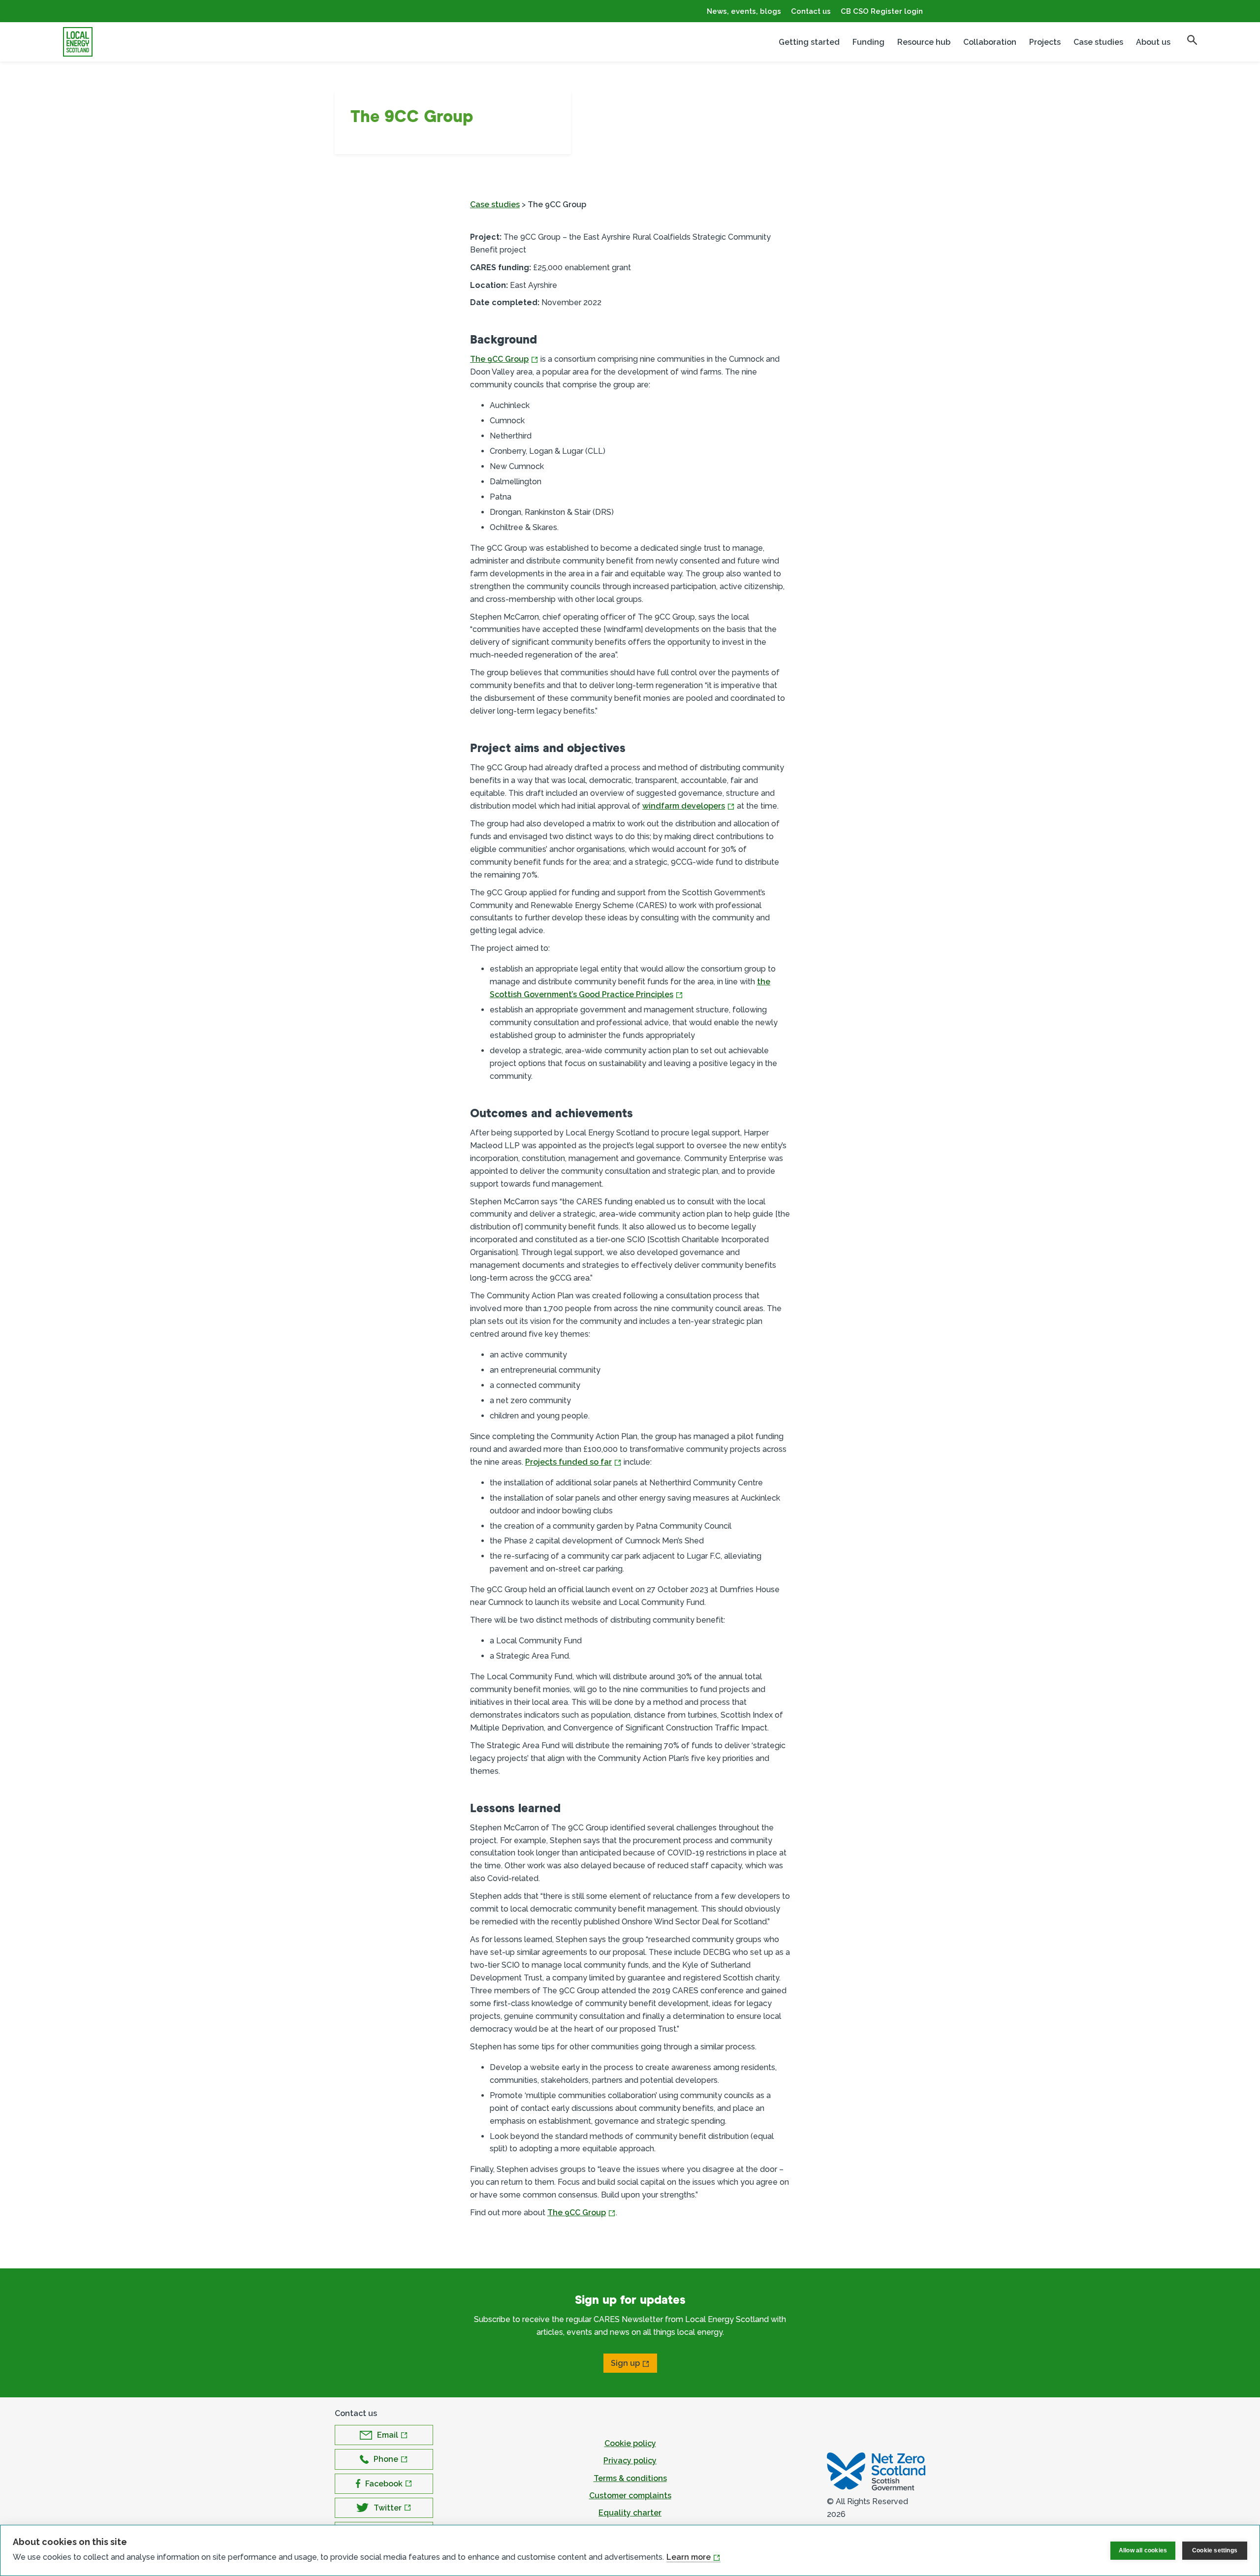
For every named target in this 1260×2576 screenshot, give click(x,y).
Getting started (809, 42)
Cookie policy (630, 2443)
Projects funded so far (568, 1462)
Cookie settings (1215, 2550)
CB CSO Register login (882, 11)
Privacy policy (630, 2461)
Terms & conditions (630, 2478)
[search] (1192, 40)
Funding (868, 42)
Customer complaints (630, 2496)
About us (1153, 42)
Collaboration (990, 42)
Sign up (625, 2363)
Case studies (1098, 42)
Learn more (689, 2557)
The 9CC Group (499, 359)
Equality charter (630, 2513)
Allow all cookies (1143, 2550)
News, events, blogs (744, 11)
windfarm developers (684, 806)
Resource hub (924, 42)
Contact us (811, 11)
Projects (1045, 42)
